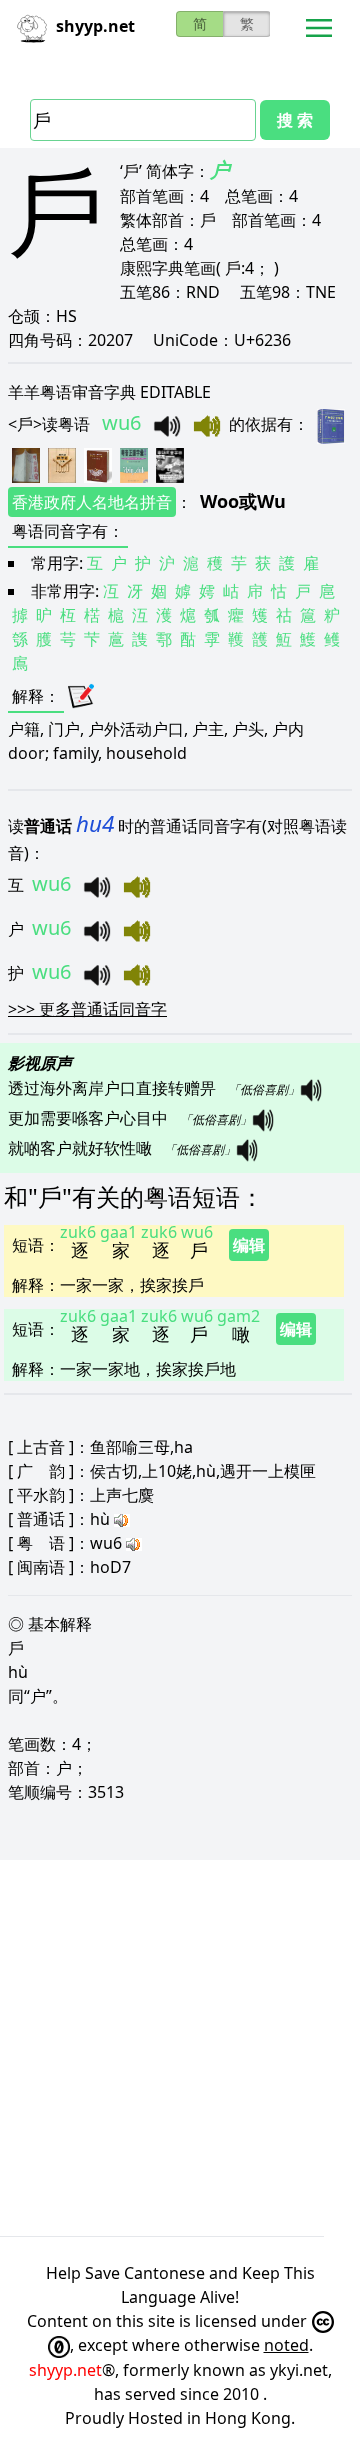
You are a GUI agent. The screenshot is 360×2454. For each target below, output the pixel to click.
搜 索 (295, 120)
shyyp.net (65, 2370)
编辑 (249, 1245)
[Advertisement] (180, 2048)
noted (286, 2345)
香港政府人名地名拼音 (92, 502)
